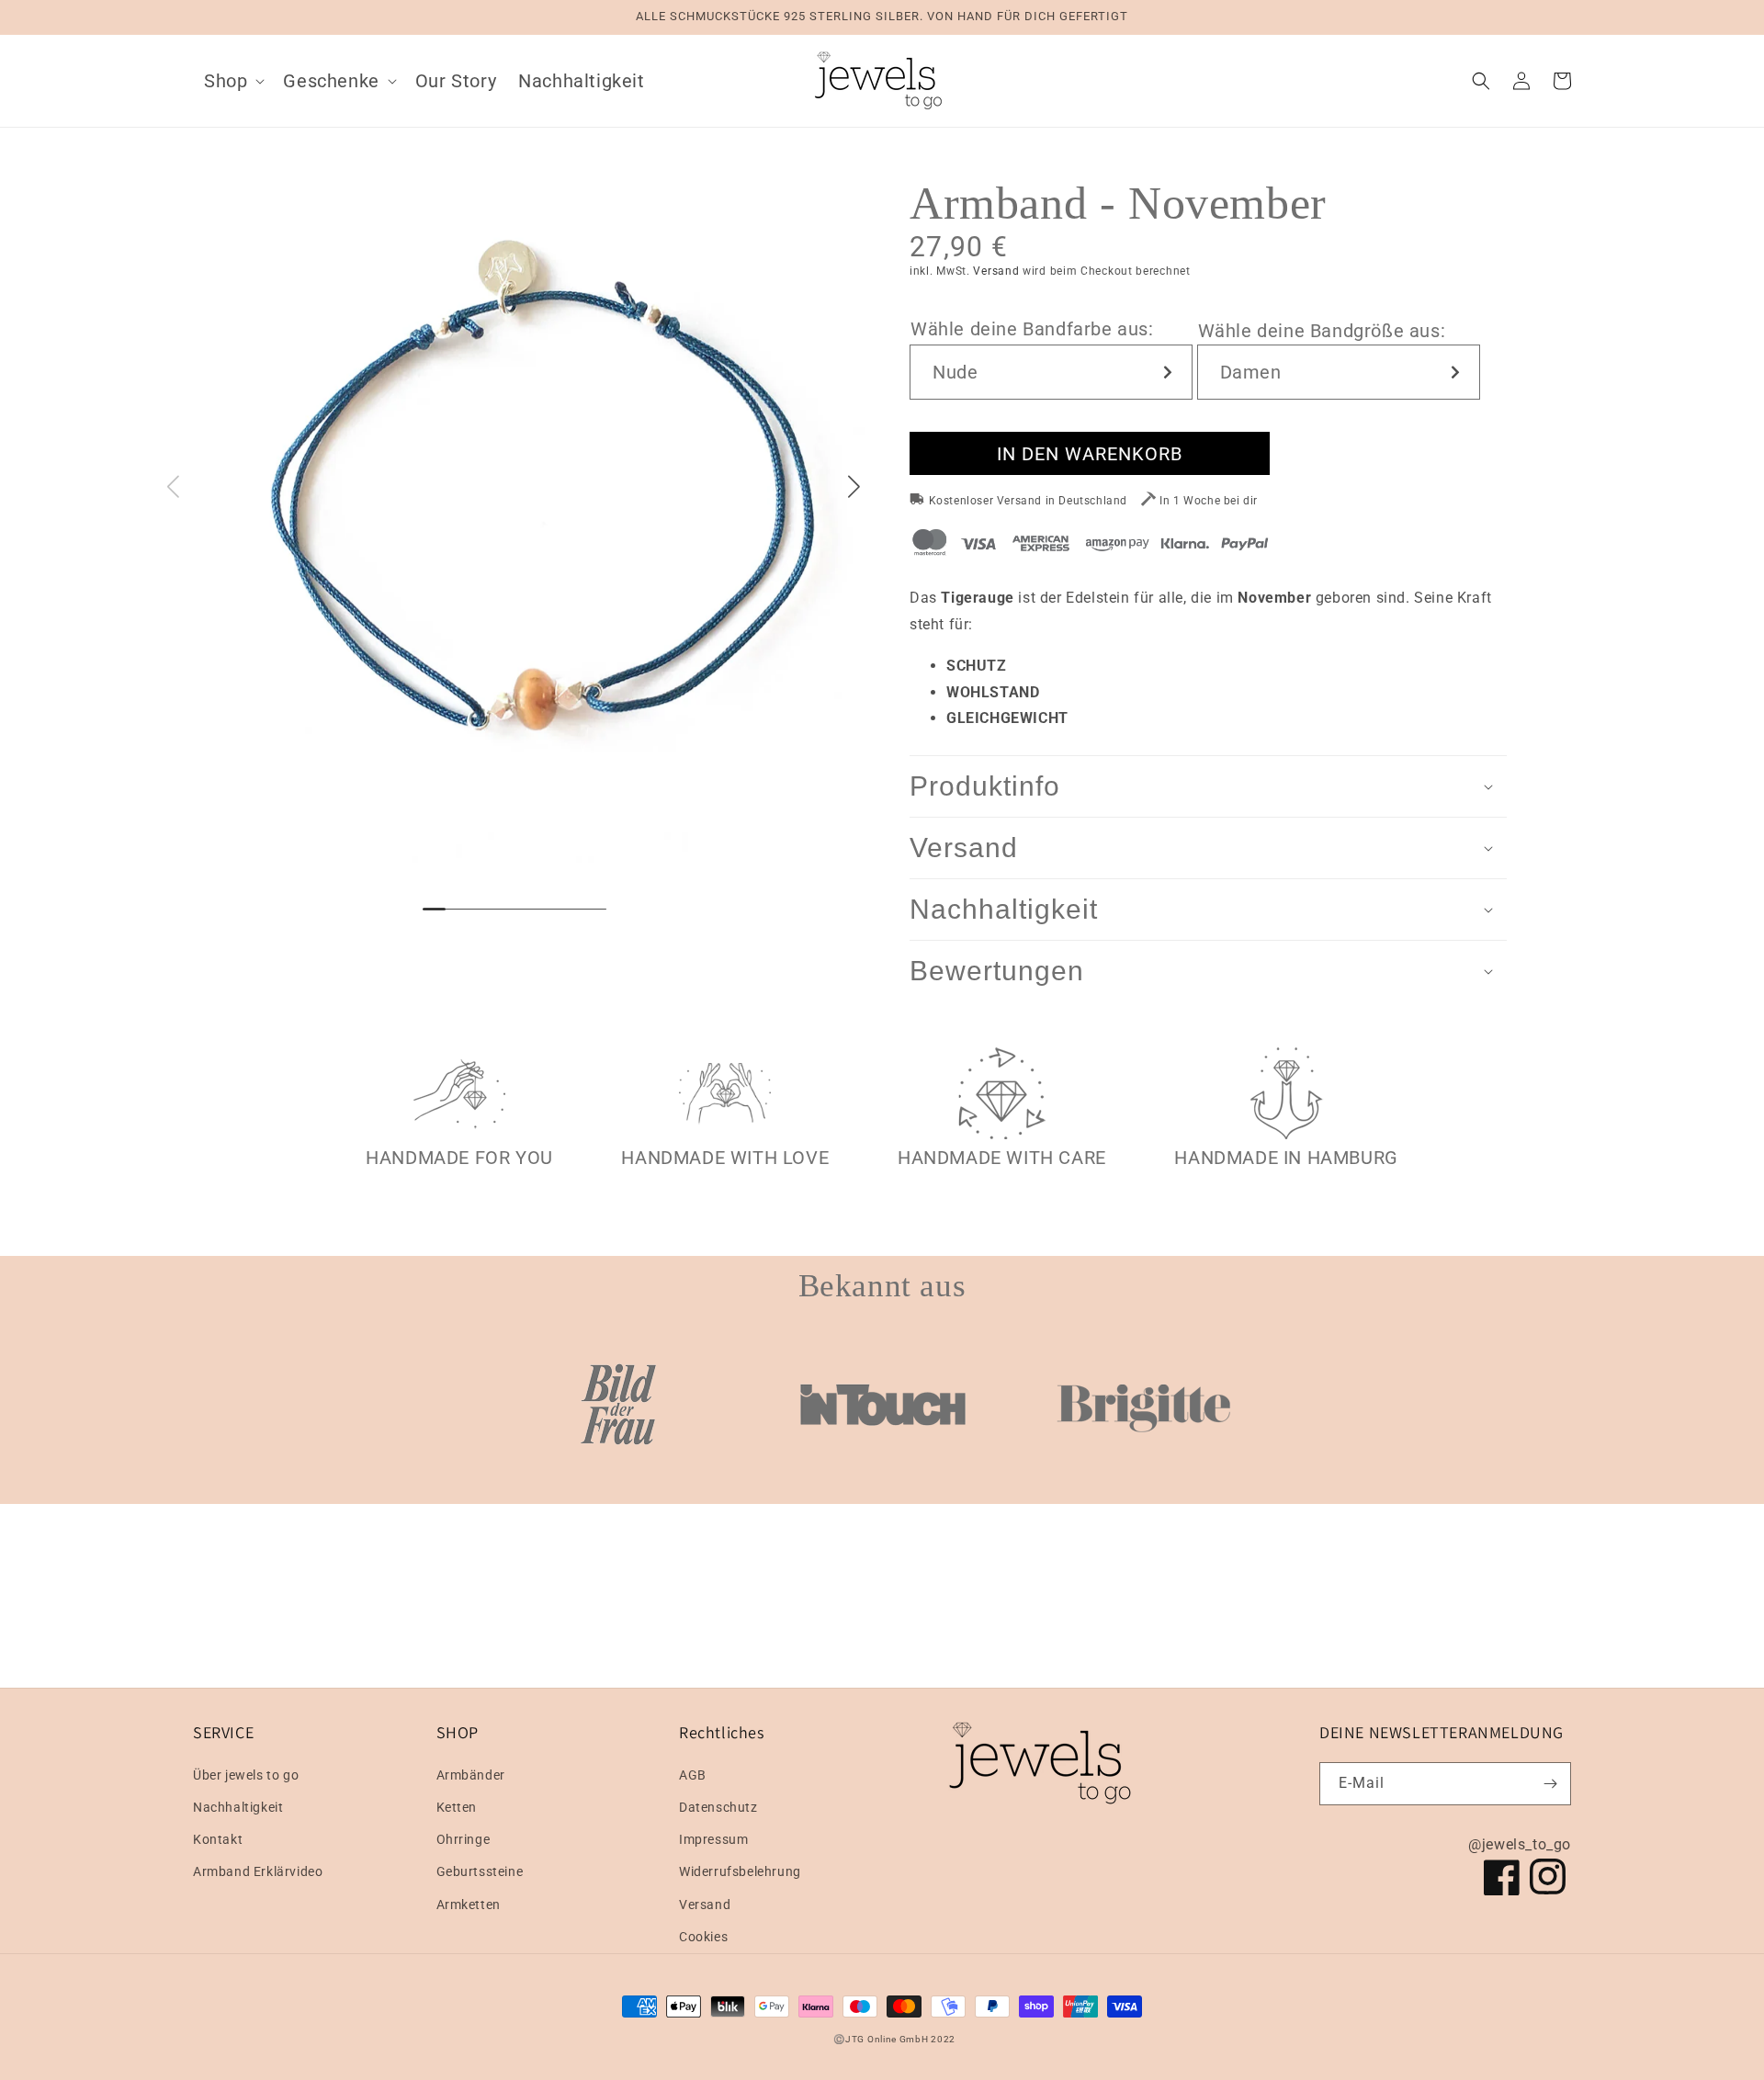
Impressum (713, 1839)
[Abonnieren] (1550, 1784)
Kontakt (218, 1839)
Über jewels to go (246, 1775)
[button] (232, 81)
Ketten (457, 1807)
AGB (693, 1775)
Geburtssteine (480, 1871)
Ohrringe (464, 1839)
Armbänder (471, 1775)
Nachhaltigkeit (238, 1807)
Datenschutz (718, 1807)
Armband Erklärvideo (258, 1871)
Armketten (469, 1905)
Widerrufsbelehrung (740, 1871)
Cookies (703, 1937)
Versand (996, 271)
